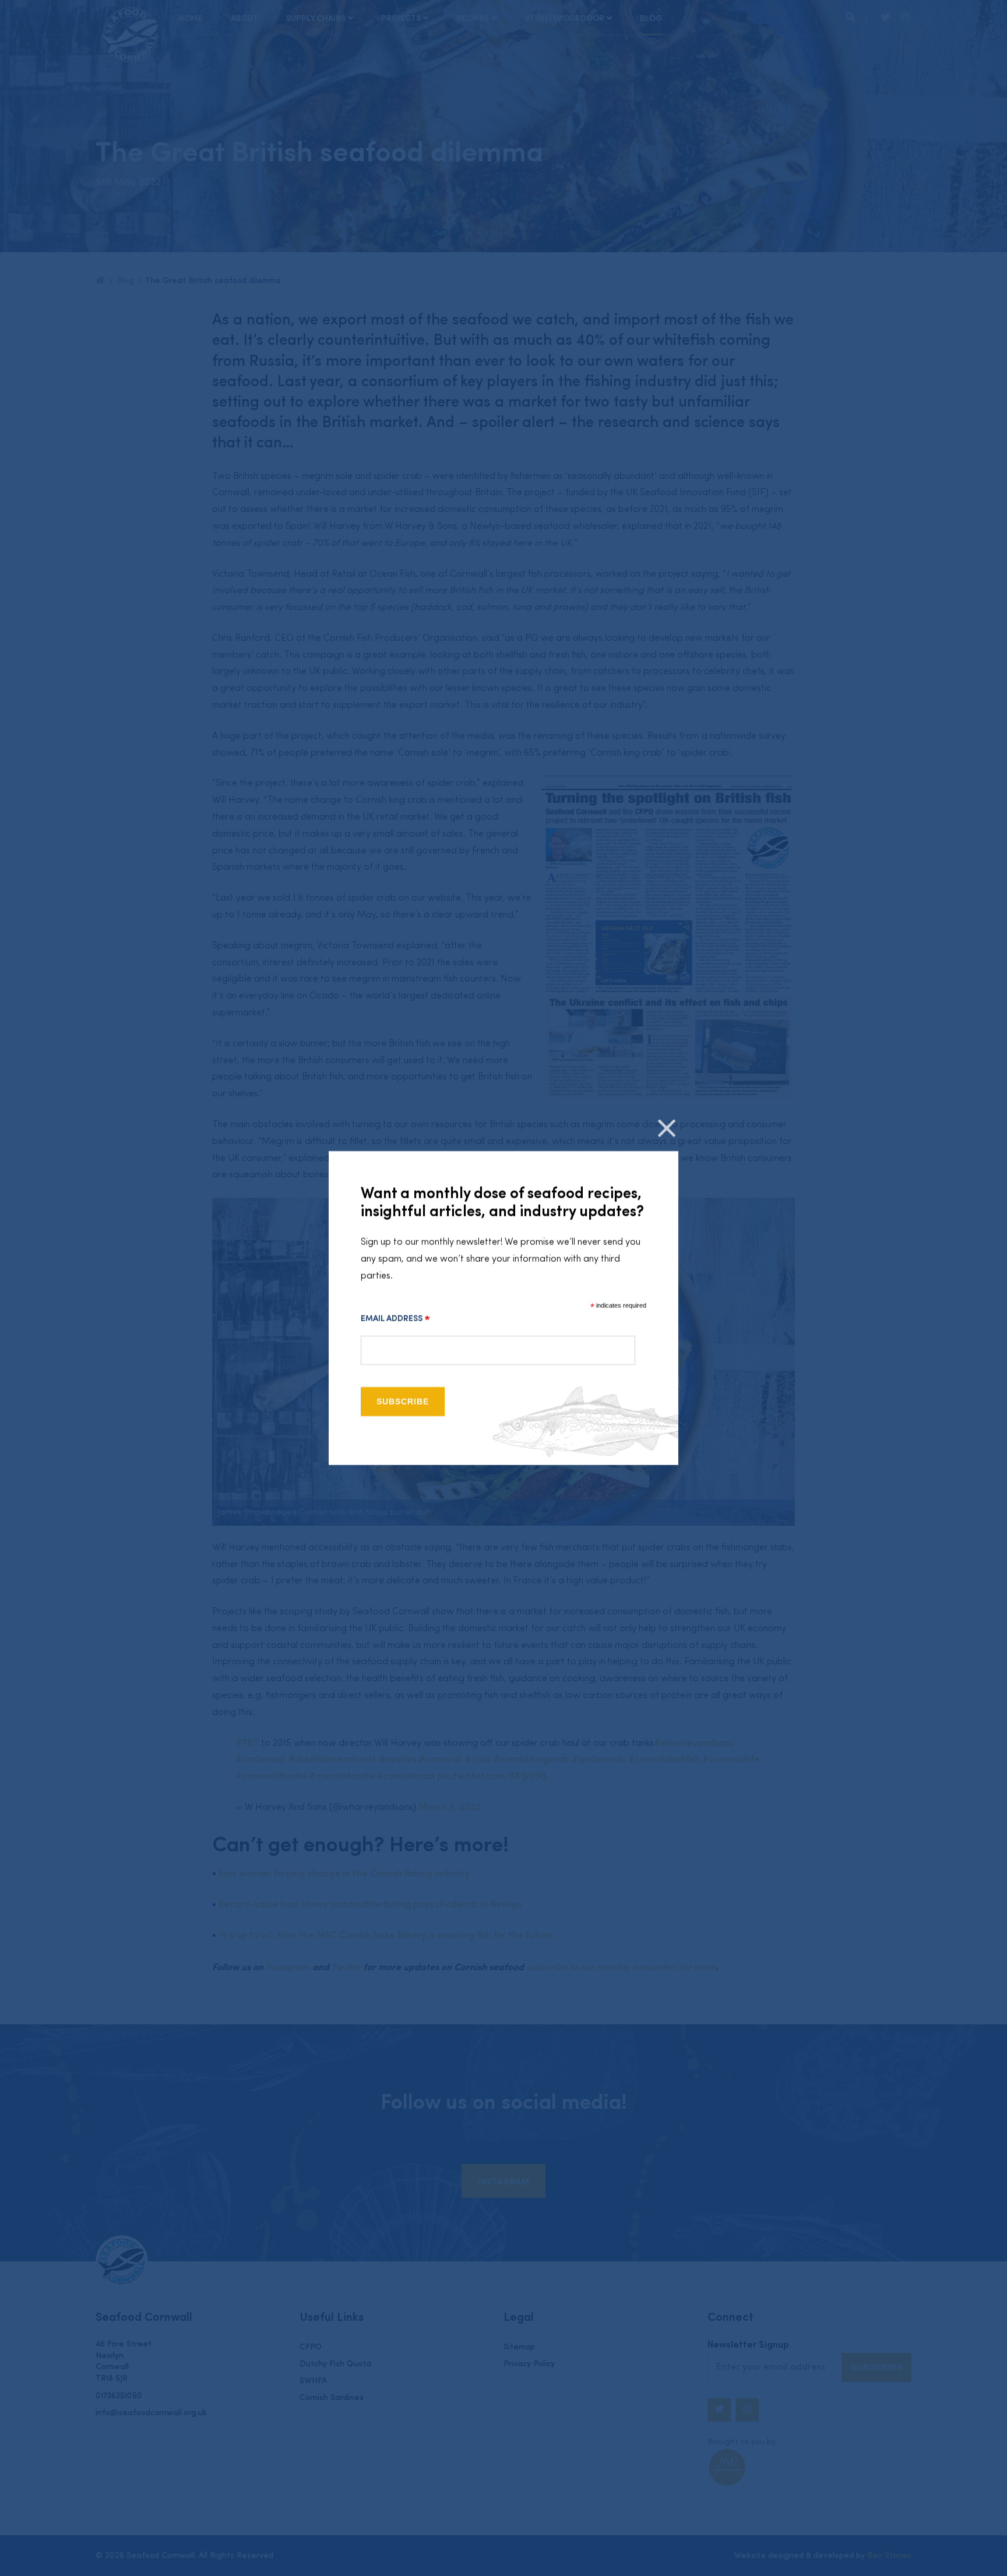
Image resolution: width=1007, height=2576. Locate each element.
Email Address (395, 1319)
